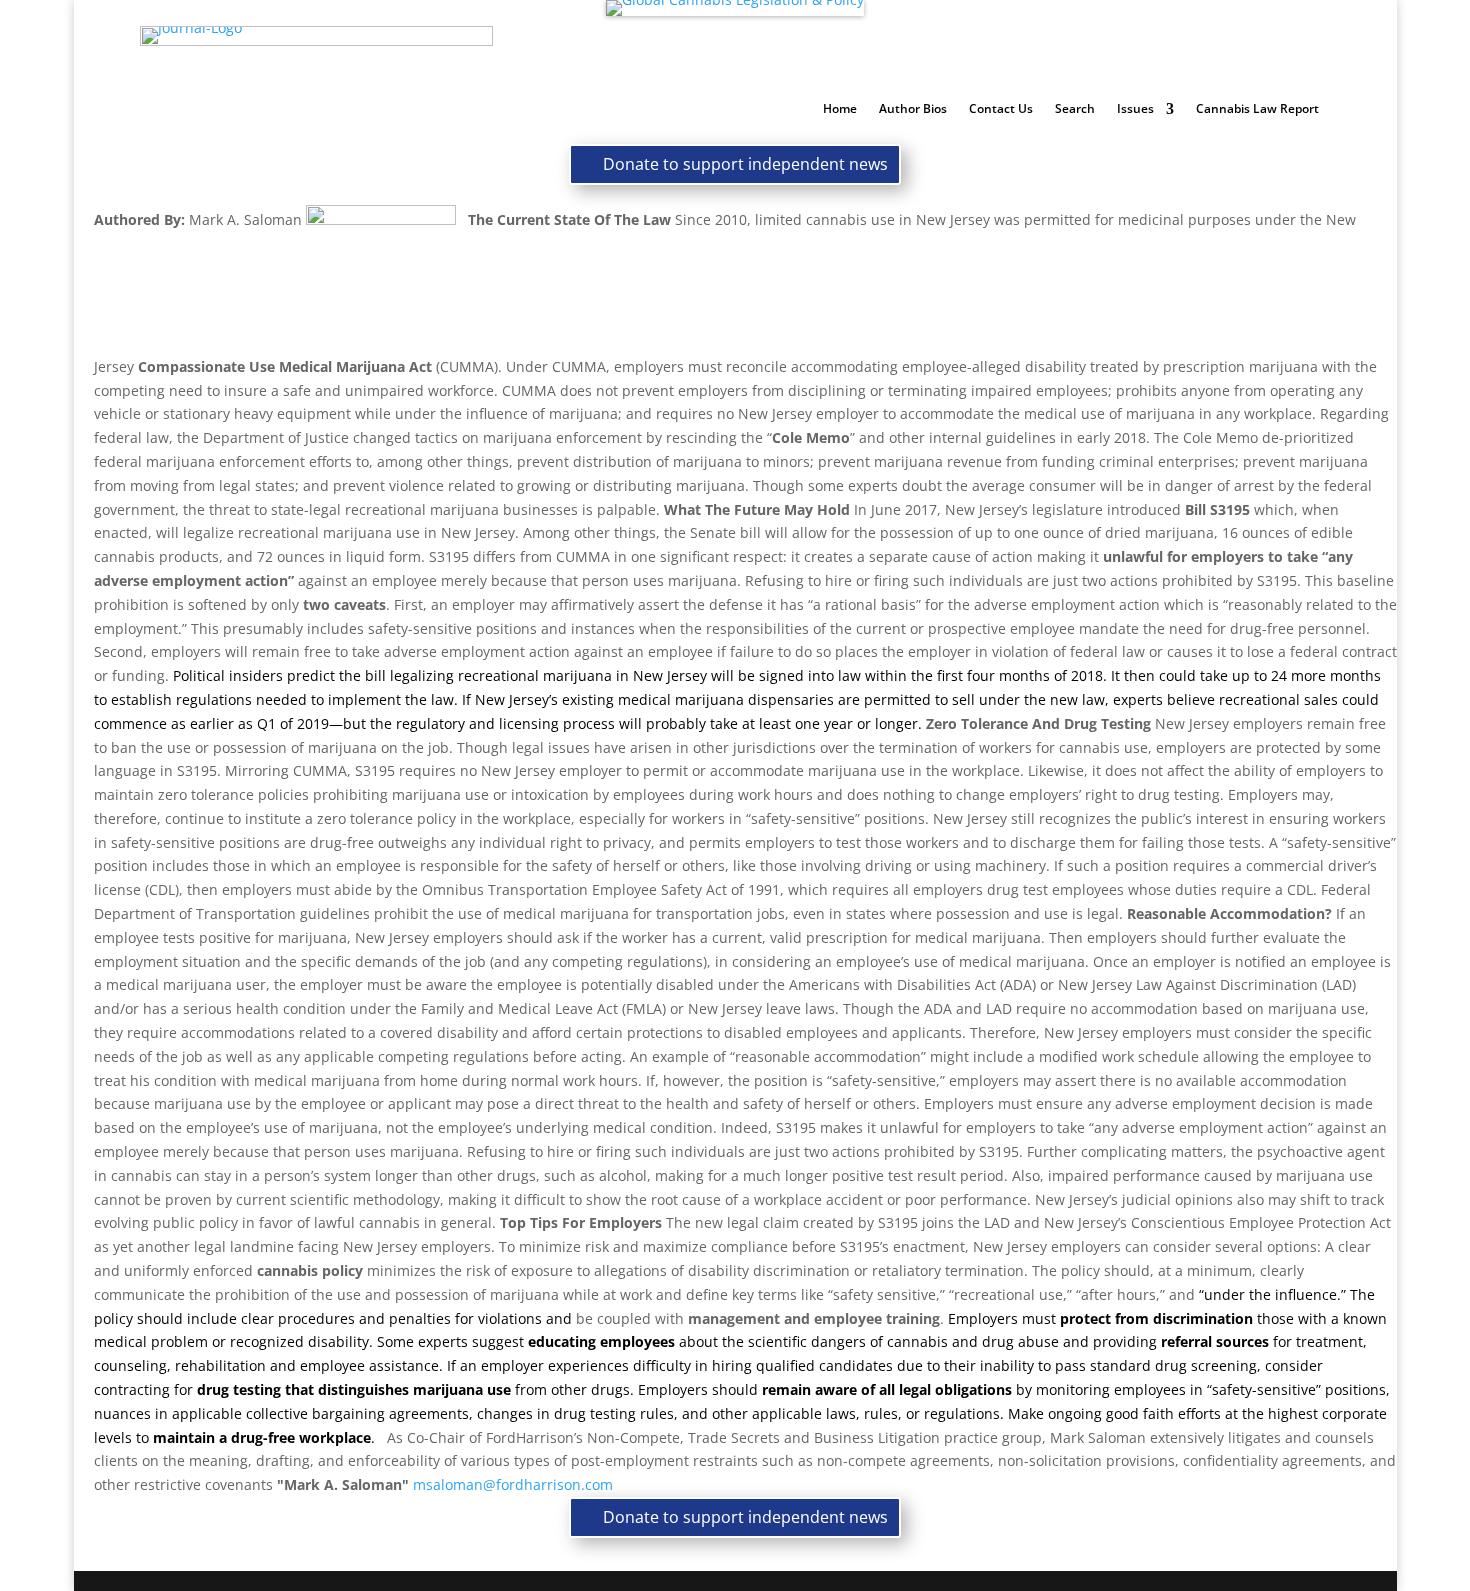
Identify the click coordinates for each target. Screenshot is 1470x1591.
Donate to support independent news (745, 164)
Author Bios (913, 109)
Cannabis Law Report (1257, 109)
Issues (1135, 109)
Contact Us (1001, 109)
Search (1075, 109)
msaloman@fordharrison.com (513, 1484)
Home (840, 109)
